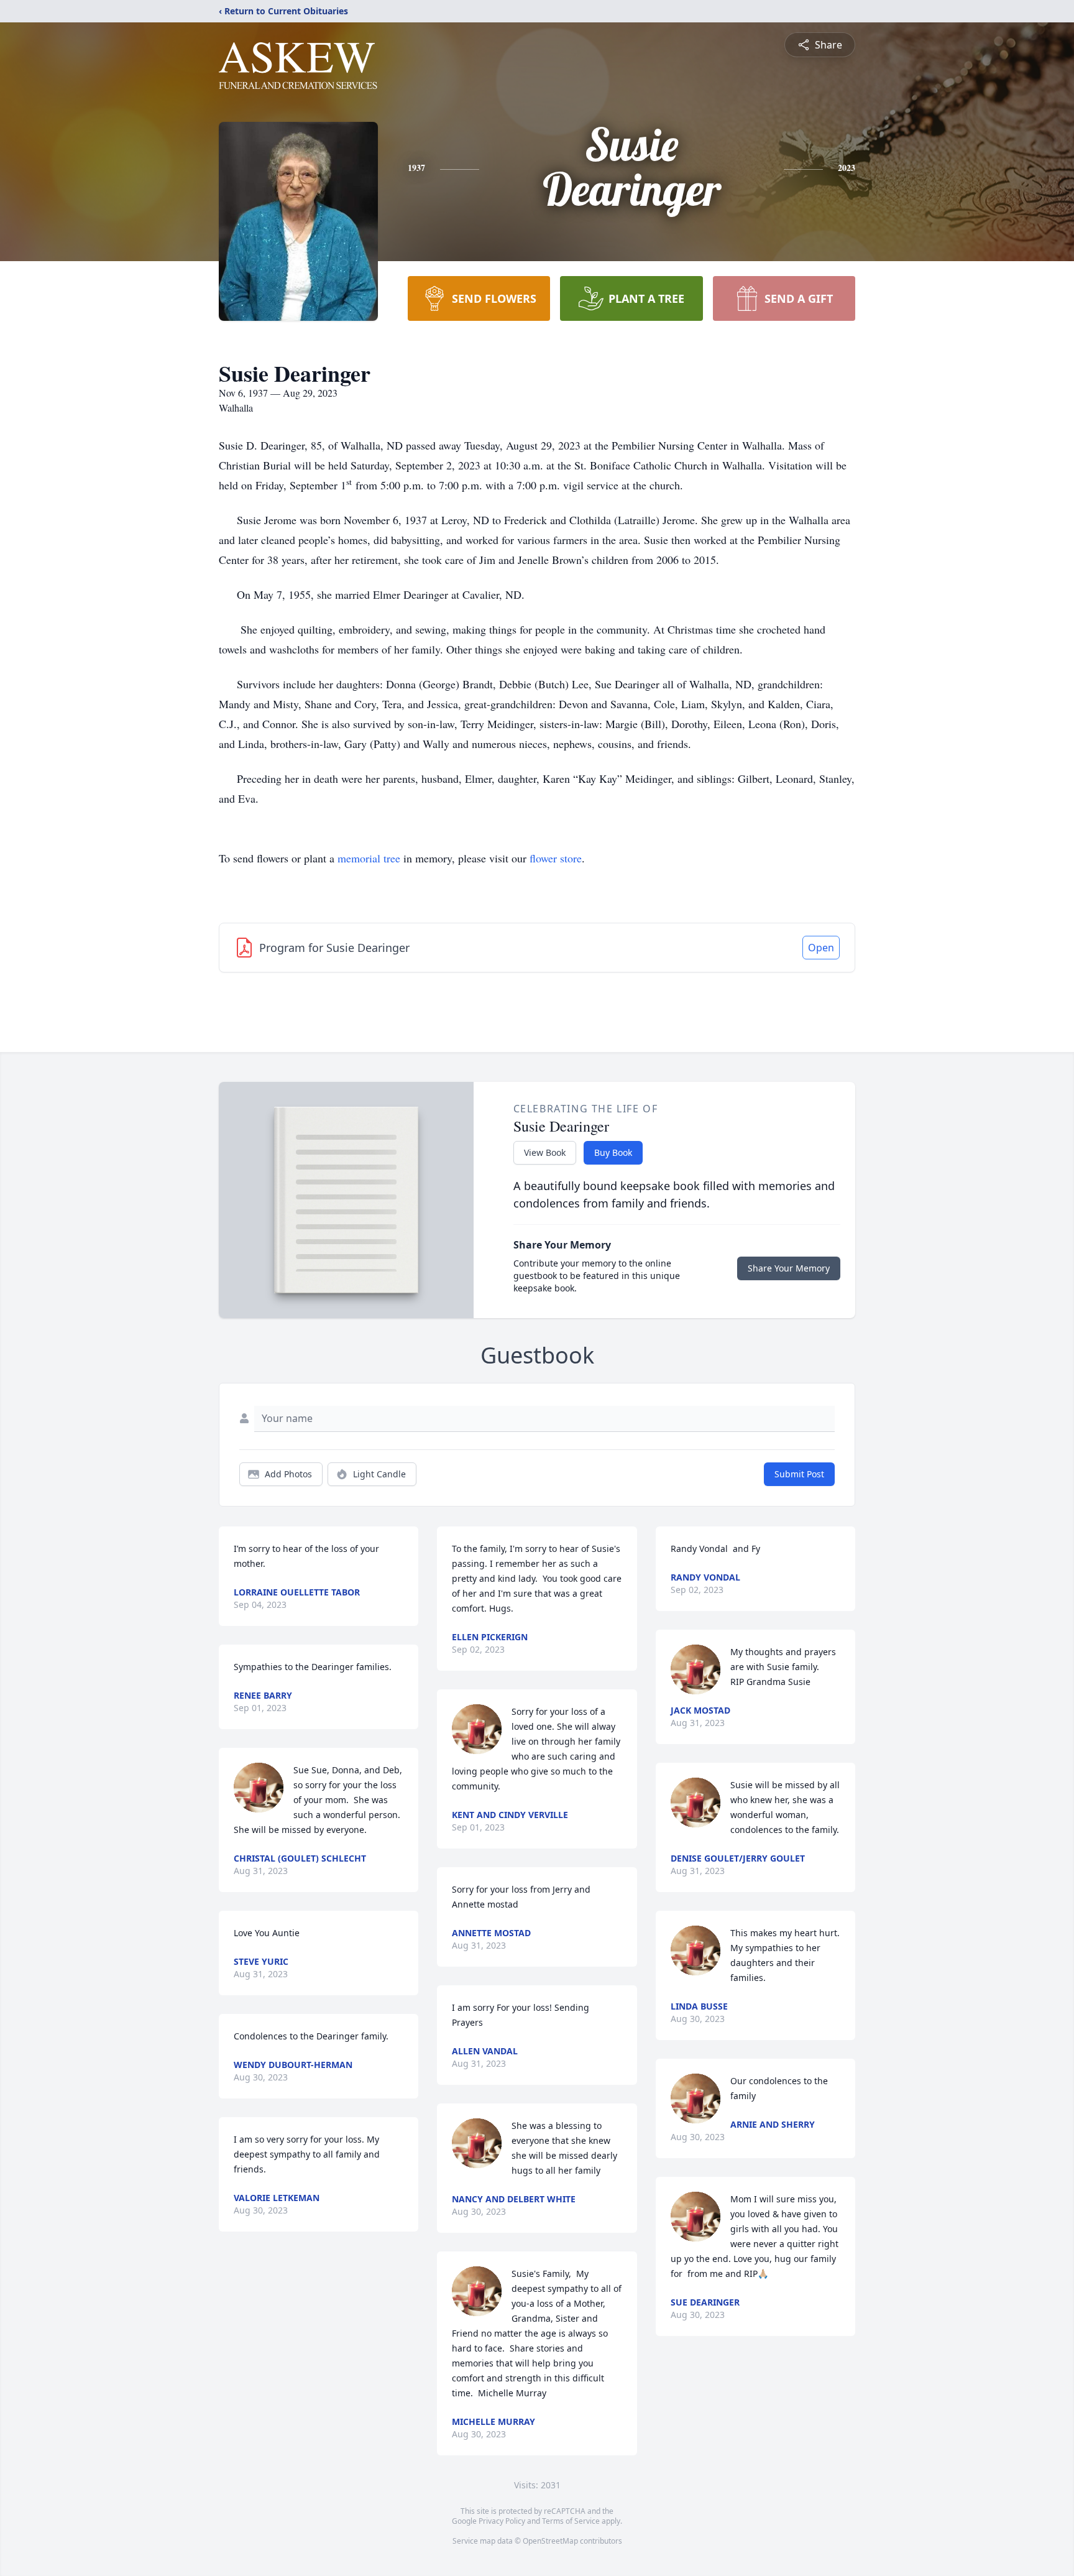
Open (821, 948)
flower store (556, 858)
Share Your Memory (789, 1268)
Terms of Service (571, 2521)
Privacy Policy (502, 2521)
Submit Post (799, 1474)
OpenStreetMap (550, 2541)
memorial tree (369, 858)
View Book (545, 1152)
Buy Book (613, 1152)
